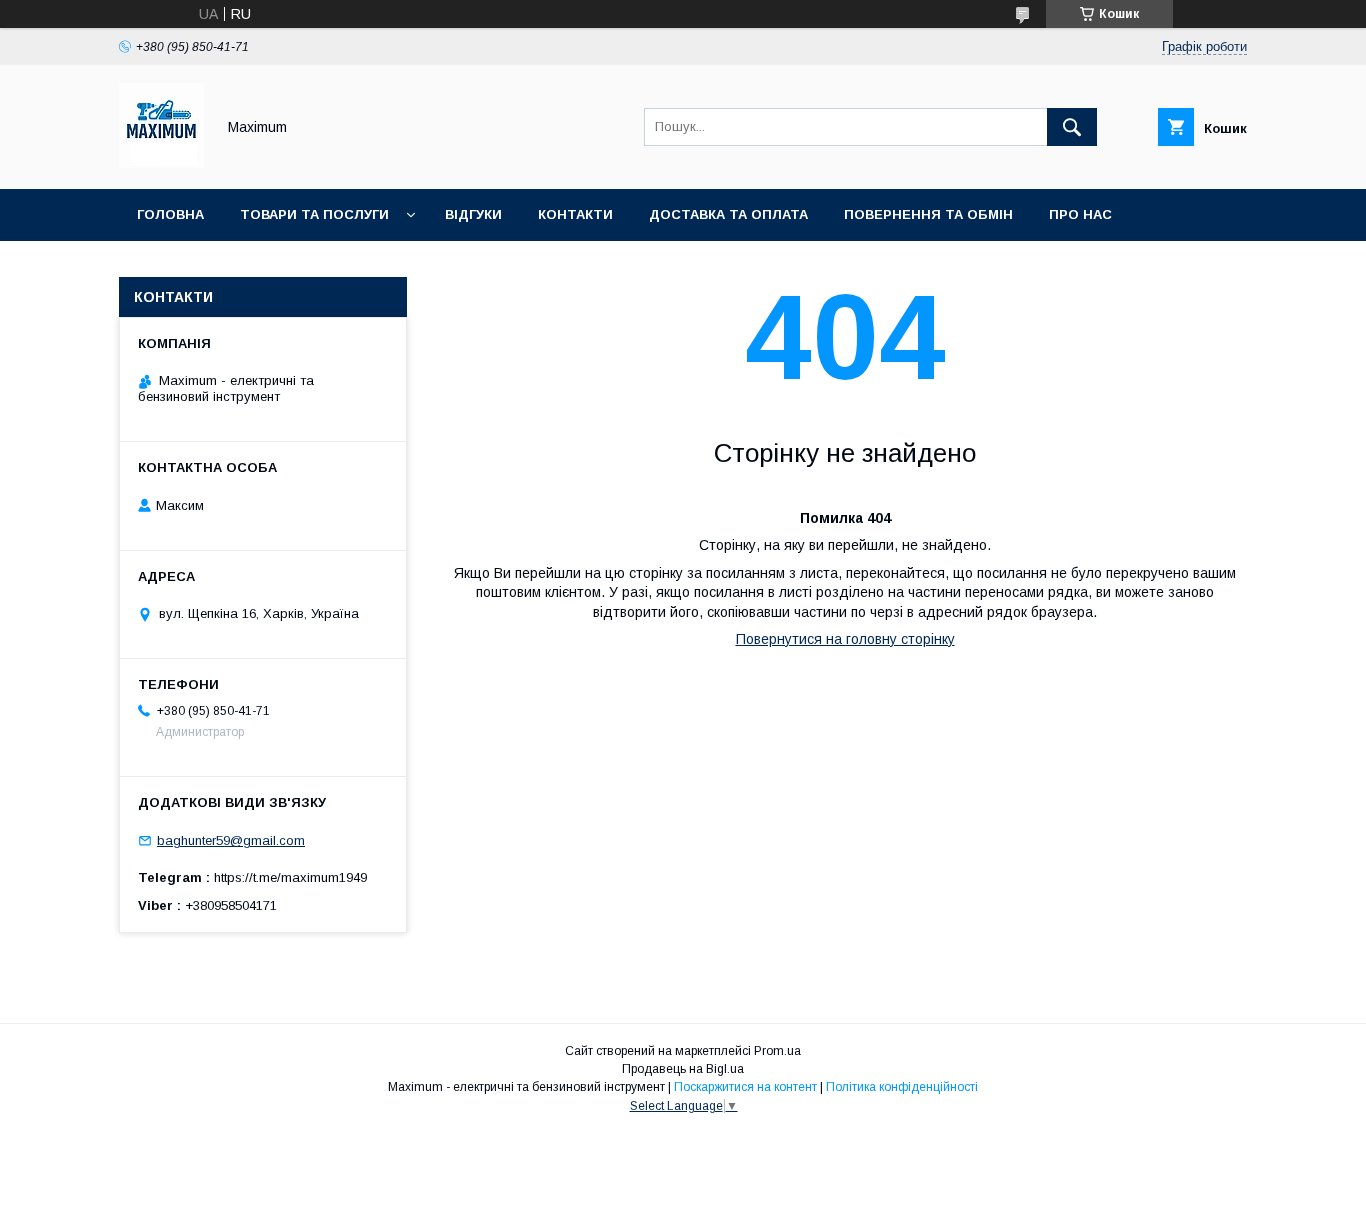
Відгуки (473, 214)
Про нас (1080, 214)
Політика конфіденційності (902, 1087)
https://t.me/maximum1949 (290, 877)
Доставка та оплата (728, 214)
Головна (170, 214)
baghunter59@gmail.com (231, 840)
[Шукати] (1072, 127)
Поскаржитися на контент (745, 1087)
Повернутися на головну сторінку (845, 639)
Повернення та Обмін (928, 214)
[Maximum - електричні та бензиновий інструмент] (161, 163)
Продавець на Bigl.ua (683, 1069)
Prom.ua (777, 1051)
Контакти (575, 214)
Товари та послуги (314, 214)
